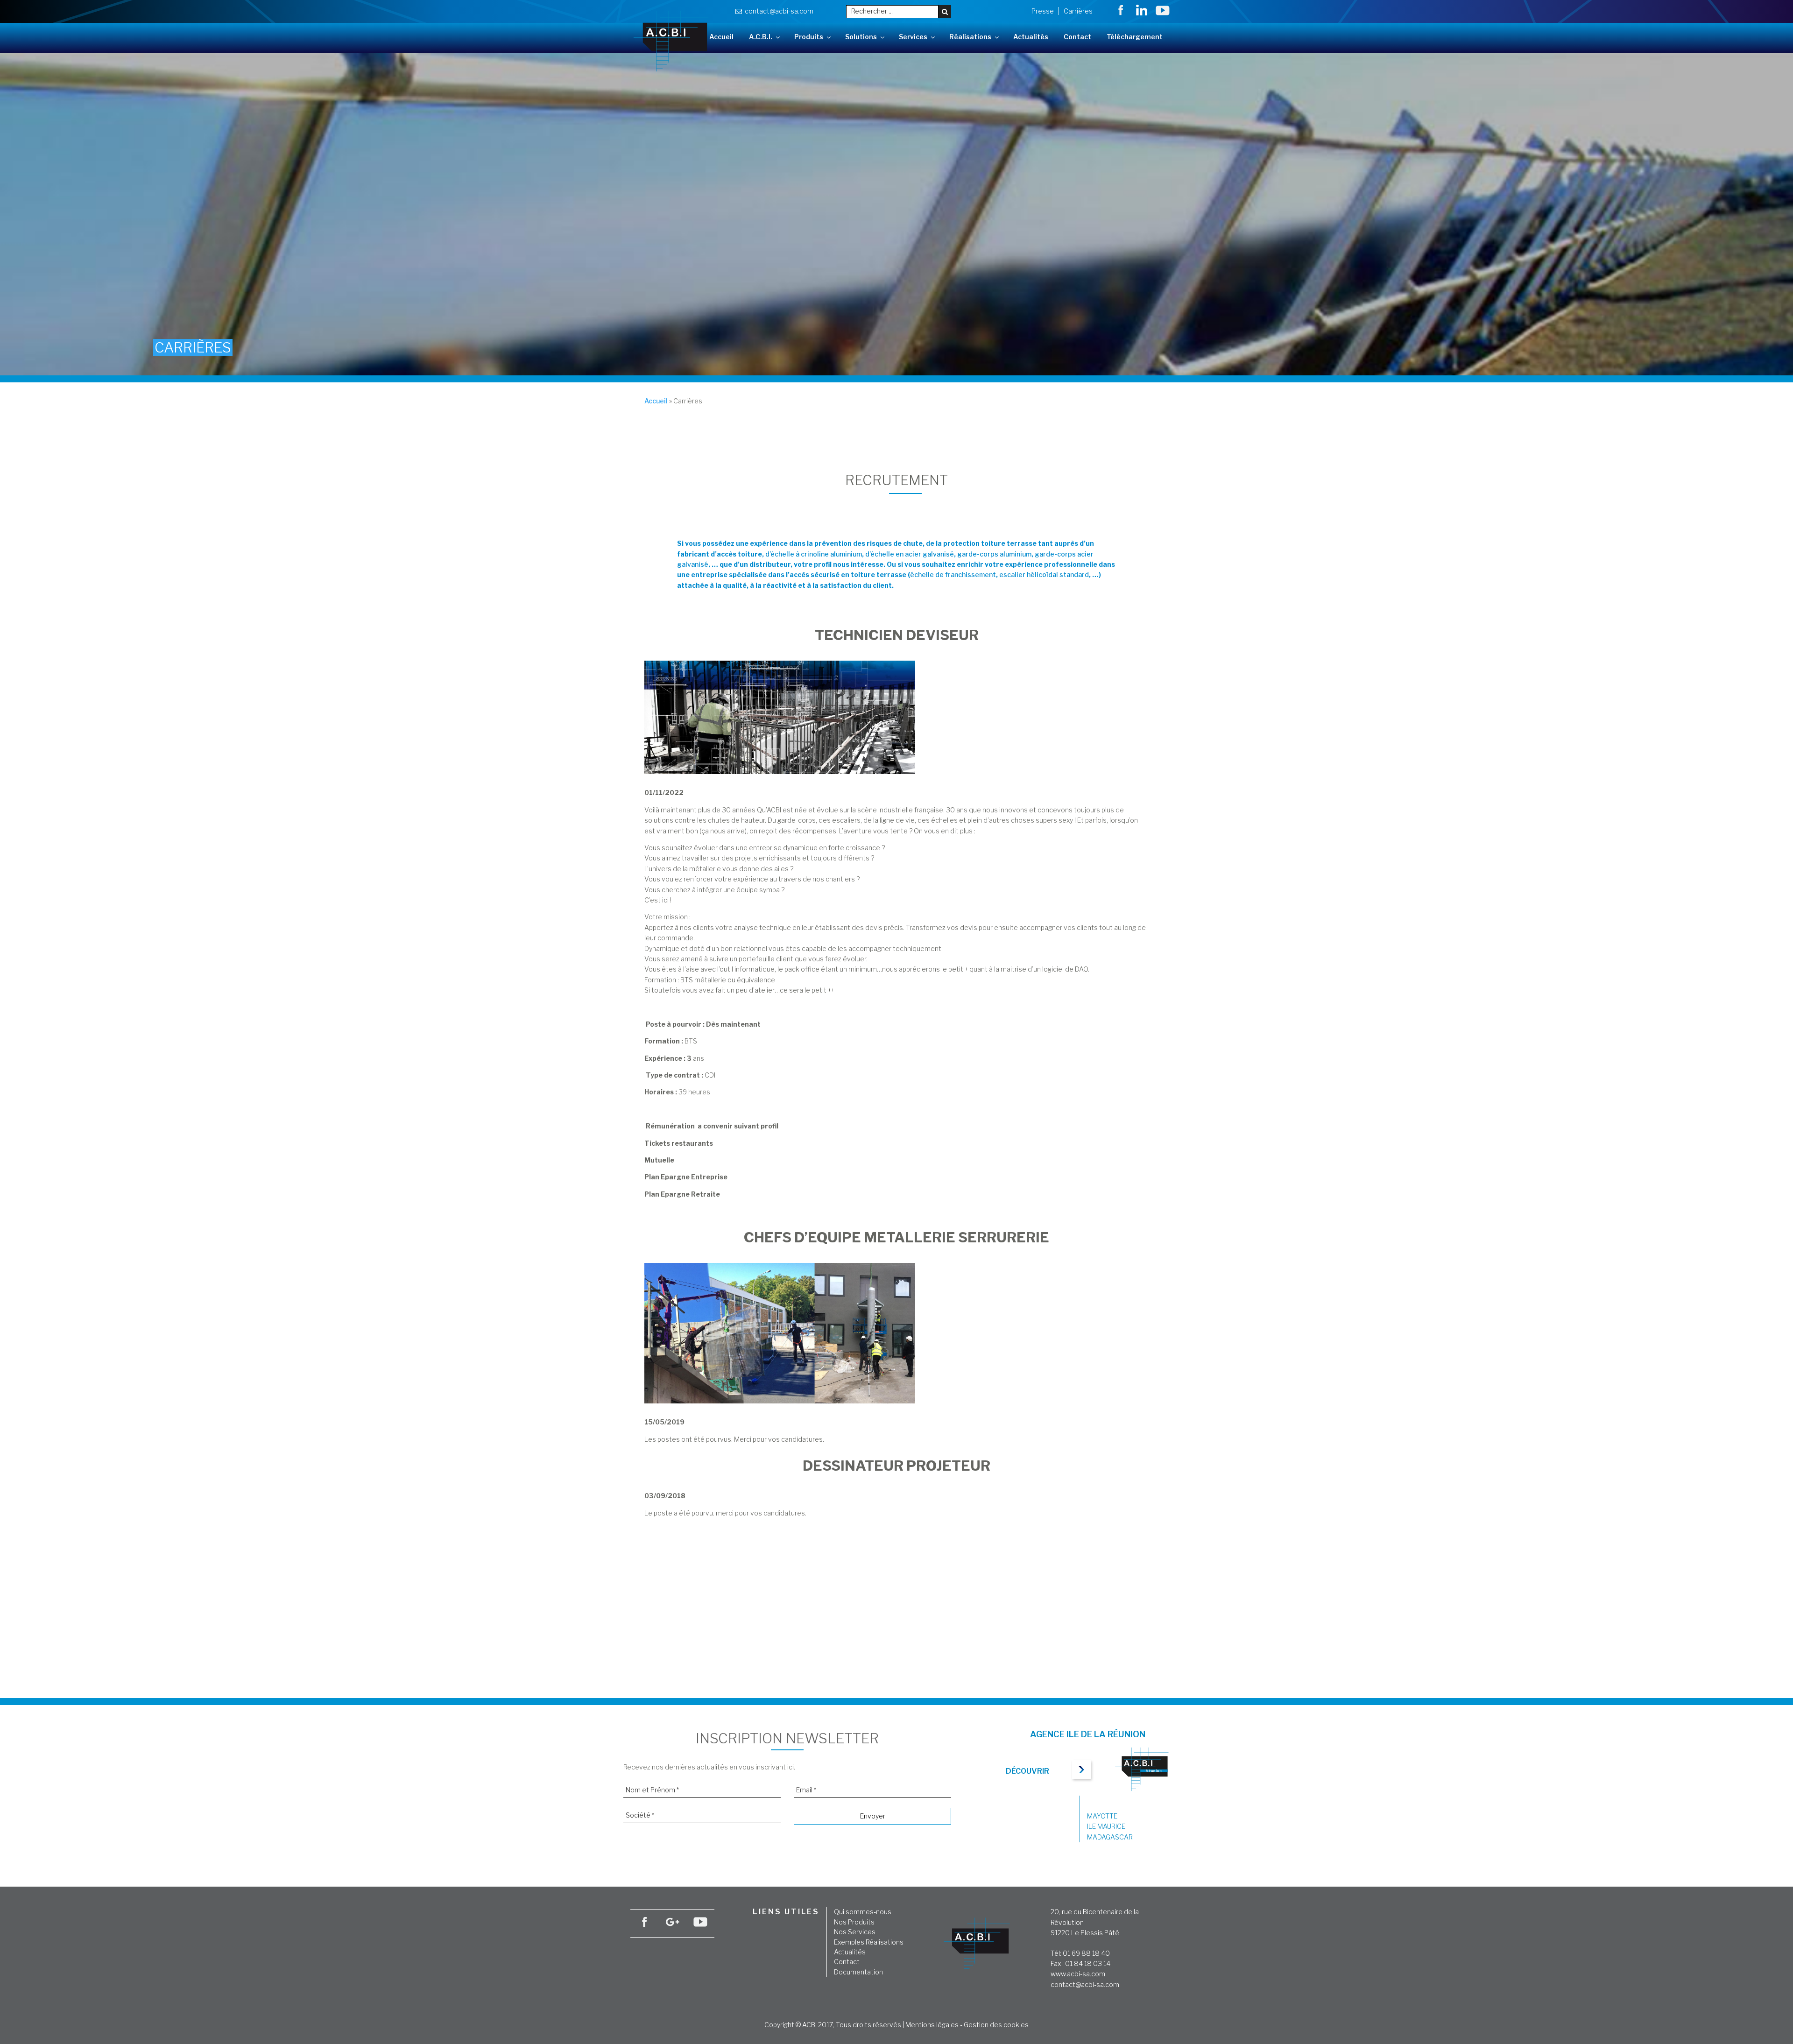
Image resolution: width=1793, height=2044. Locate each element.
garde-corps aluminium (994, 554)
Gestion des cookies (996, 2025)
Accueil (721, 37)
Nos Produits (854, 1922)
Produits (809, 37)
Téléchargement (1135, 37)
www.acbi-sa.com (1078, 1974)
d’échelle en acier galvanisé (910, 554)
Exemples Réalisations (869, 1942)
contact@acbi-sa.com (778, 11)
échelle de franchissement (953, 574)
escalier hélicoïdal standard (1043, 574)
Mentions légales (932, 2025)
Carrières (1078, 11)
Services (913, 37)
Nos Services (855, 1932)
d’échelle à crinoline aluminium (814, 554)
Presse (1043, 11)
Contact (1077, 37)
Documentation (858, 1972)
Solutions (861, 37)
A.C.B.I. (761, 37)
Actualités (1031, 37)
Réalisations (970, 37)
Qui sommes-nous (863, 1912)
